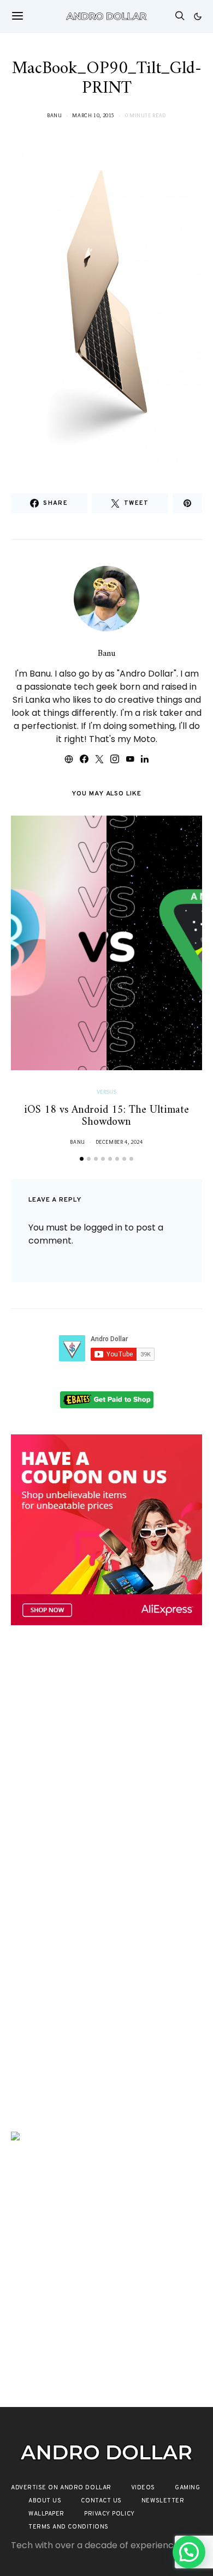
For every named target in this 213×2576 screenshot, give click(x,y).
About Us (45, 2501)
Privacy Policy (110, 2514)
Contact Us (101, 2501)
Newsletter (163, 2501)
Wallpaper (46, 2514)
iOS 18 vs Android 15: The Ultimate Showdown (106, 1117)
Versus (107, 1092)
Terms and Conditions (69, 2527)
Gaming (187, 2488)
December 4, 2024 (119, 1142)
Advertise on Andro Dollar (61, 2488)
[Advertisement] (106, 1758)
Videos (143, 2488)
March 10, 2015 (93, 115)
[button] (198, 16)
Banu (55, 115)
